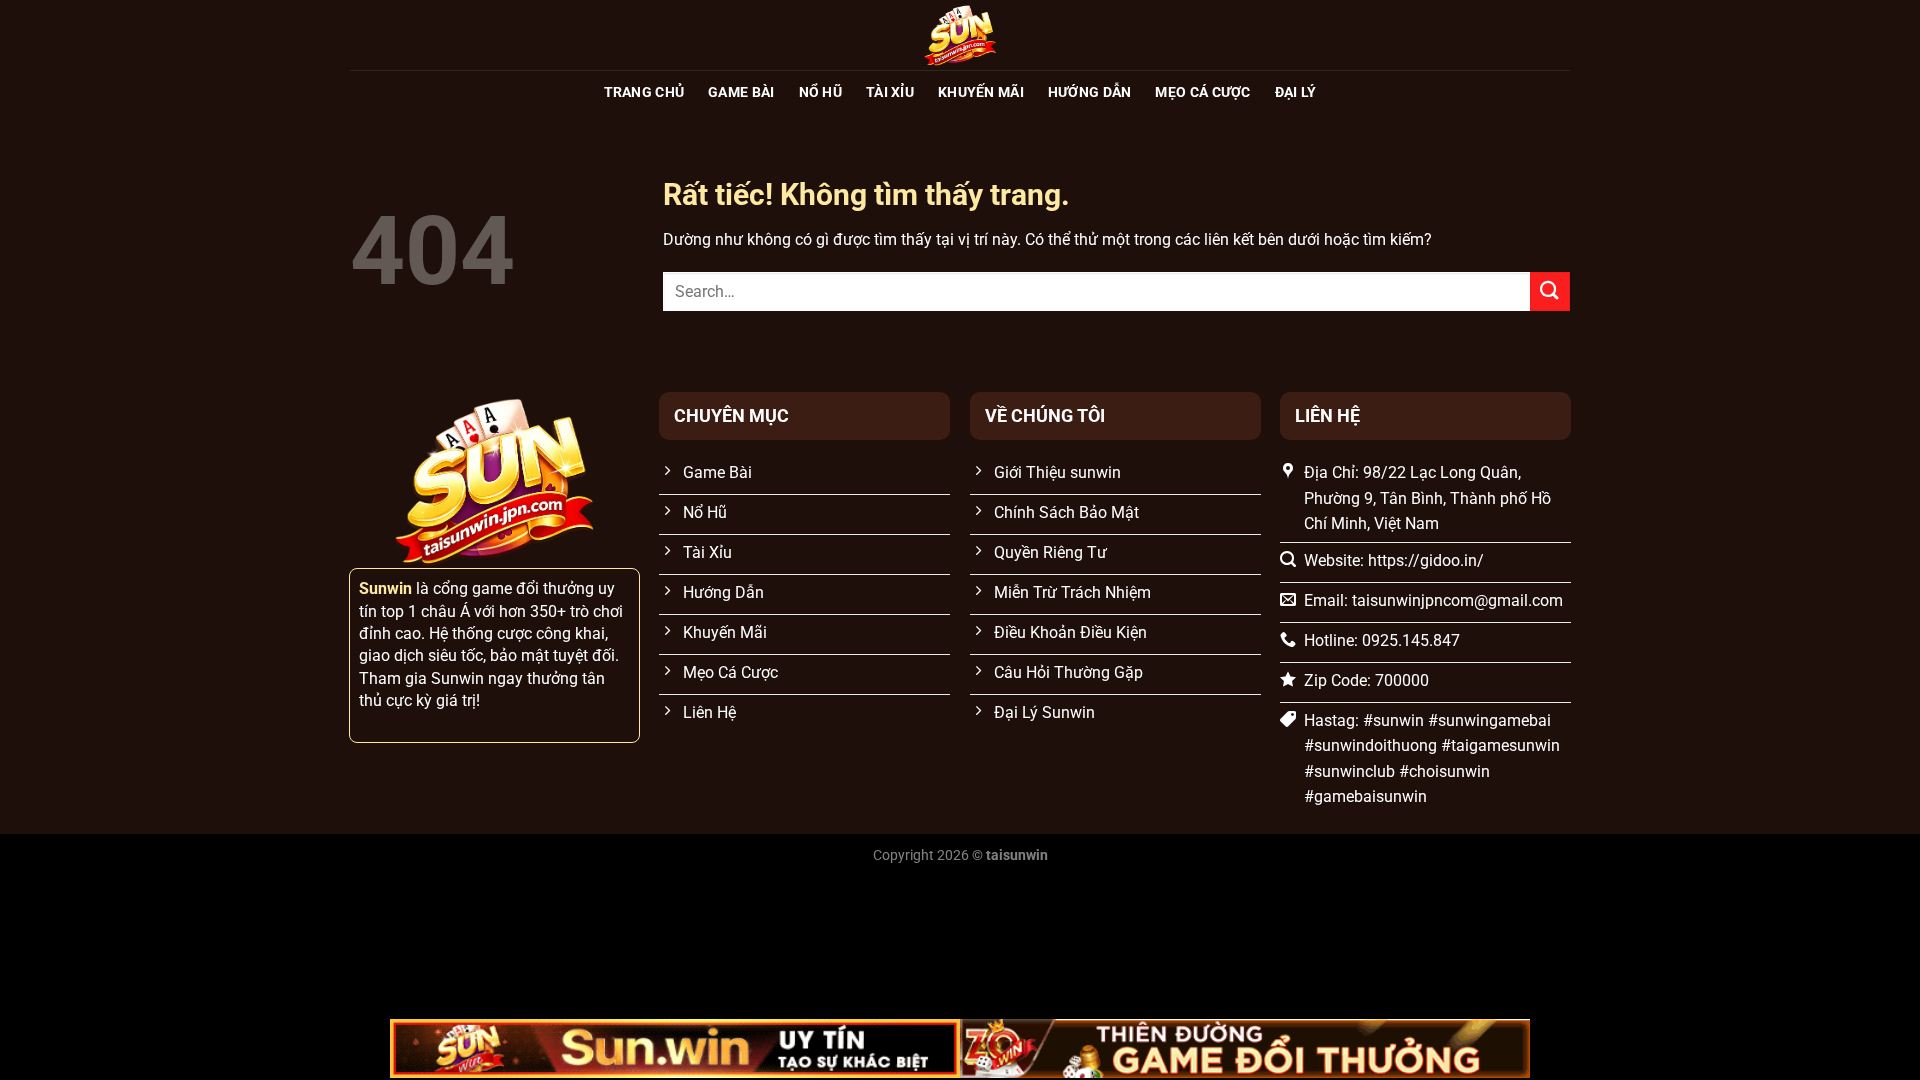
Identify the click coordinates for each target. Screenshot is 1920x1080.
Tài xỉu (890, 92)
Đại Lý (1296, 92)
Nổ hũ (820, 92)
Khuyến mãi (981, 92)
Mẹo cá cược (1202, 92)
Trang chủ (644, 92)
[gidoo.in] (960, 35)
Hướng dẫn (1090, 92)
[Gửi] (1550, 291)
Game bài (741, 92)
